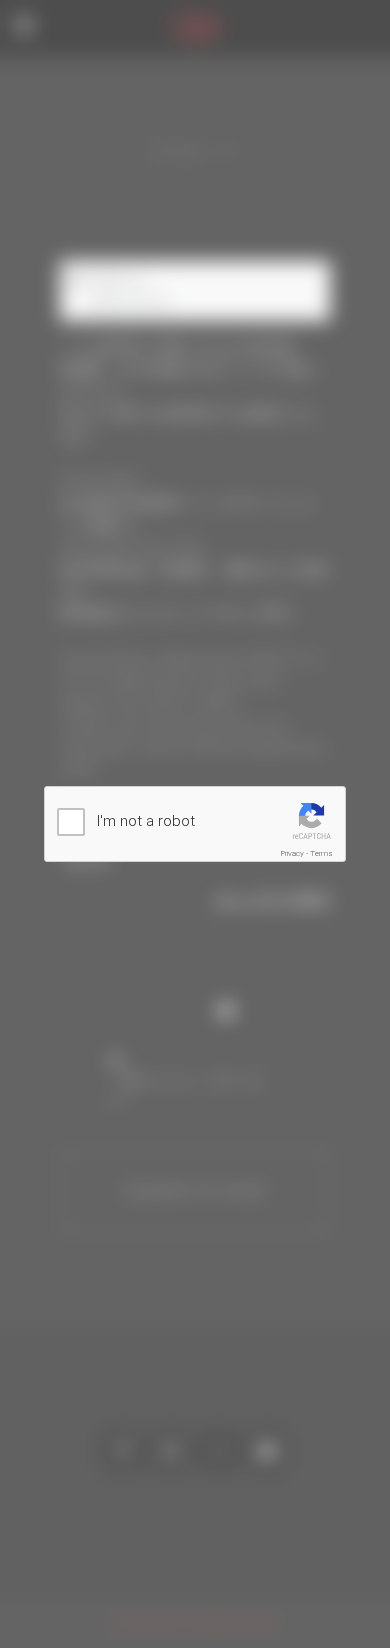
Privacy (292, 853)
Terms (321, 853)
